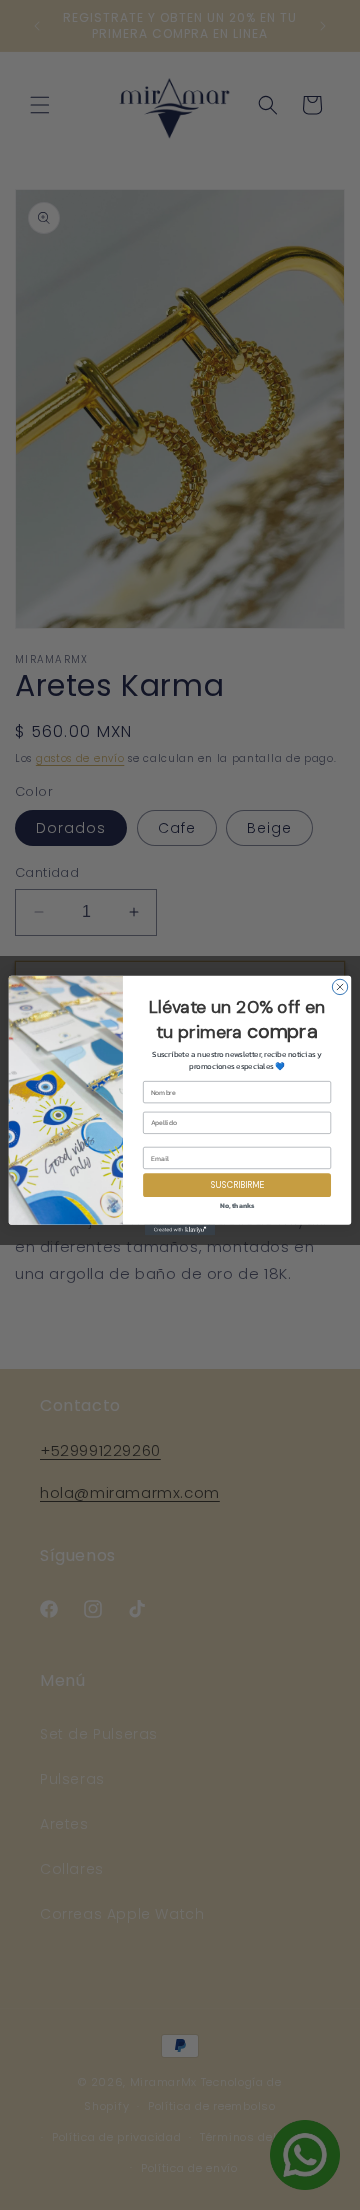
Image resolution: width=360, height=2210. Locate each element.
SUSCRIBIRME (237, 1184)
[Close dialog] (339, 986)
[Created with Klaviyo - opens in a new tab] (180, 1229)
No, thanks (237, 1205)
